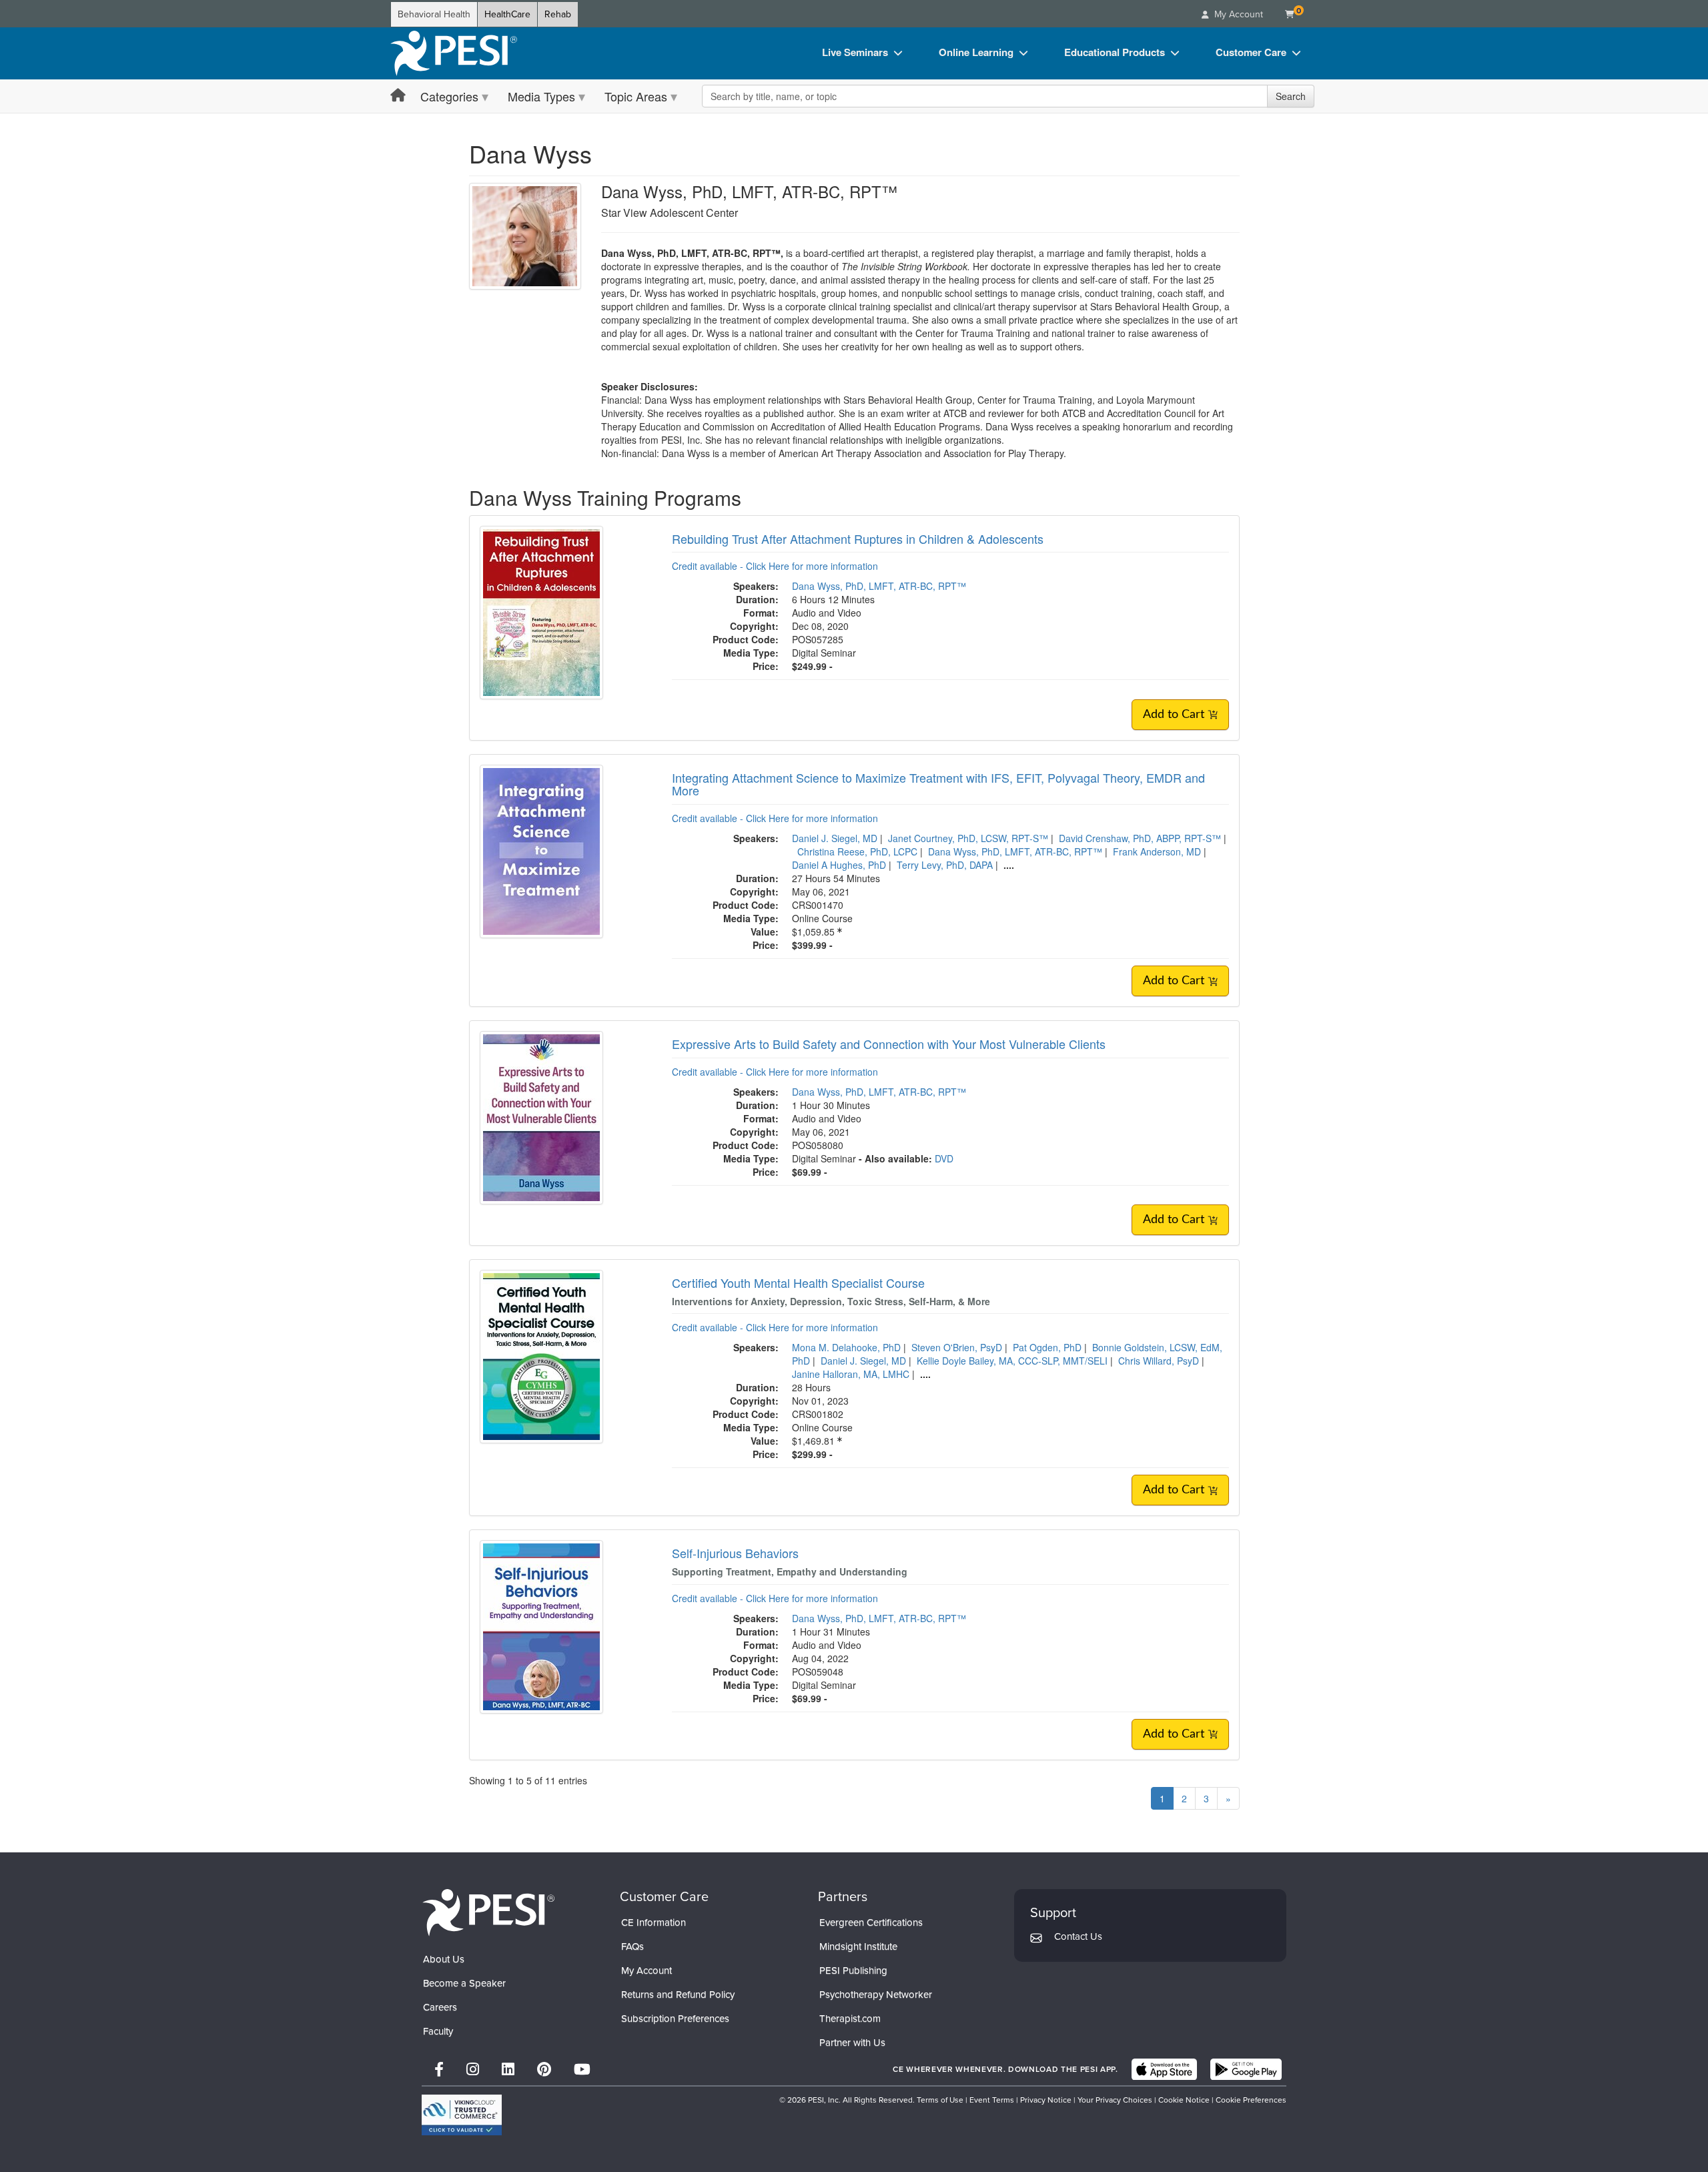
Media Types (541, 96)
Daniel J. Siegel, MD (835, 838)
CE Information (654, 1922)
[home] (454, 53)
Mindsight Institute (858, 1946)
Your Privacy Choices (1115, 2100)
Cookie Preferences (1251, 2100)
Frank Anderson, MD (1157, 851)
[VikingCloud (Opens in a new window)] (462, 2115)
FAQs (632, 1946)
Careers (440, 2007)
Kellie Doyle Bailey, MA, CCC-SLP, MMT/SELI (1012, 1361)
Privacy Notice (1046, 2100)
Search (1291, 96)
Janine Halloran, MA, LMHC (851, 1374)
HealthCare (507, 14)
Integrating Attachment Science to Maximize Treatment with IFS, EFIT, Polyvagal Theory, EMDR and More (938, 784)
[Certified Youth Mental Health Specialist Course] (541, 1355)
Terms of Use (940, 2100)
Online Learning (976, 52)
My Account (647, 1970)
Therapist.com (850, 2019)
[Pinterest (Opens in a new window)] (544, 2070)
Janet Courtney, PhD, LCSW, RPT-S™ (968, 838)
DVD (944, 1158)
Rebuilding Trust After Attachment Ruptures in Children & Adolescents (858, 538)
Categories (449, 96)
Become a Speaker (464, 1983)
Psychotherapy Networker (876, 1995)
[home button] (398, 96)
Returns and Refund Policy (678, 1995)
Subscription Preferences (675, 2019)
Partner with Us (852, 2043)
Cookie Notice (1184, 2100)
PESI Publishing (853, 1970)
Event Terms (992, 2100)
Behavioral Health (434, 14)
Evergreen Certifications (871, 1922)
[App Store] (1164, 2069)
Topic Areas (636, 96)
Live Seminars (855, 52)
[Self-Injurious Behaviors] (541, 1625)
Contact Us (1078, 1936)
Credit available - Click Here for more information (775, 566)
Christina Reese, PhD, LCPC (857, 851)
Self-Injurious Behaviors (735, 1553)
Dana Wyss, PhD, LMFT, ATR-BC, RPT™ (879, 586)
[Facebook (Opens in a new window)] (439, 2070)
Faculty (438, 2031)
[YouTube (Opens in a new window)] (582, 2070)
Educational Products (1115, 52)
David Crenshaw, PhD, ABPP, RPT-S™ (1140, 838)
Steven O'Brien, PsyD (957, 1347)
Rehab (558, 14)
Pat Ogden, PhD (1047, 1347)
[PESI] (488, 1911)
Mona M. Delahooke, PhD (846, 1347)
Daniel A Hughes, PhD (839, 865)
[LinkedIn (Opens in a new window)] (508, 2070)
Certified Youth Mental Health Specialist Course (798, 1283)
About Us (444, 1959)
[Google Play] (1246, 2069)
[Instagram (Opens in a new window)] (473, 2070)
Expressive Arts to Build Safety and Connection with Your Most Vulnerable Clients (889, 1044)
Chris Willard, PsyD (1159, 1361)
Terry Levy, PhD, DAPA (945, 865)
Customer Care (1251, 52)
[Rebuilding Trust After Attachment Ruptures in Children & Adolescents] (541, 611)
